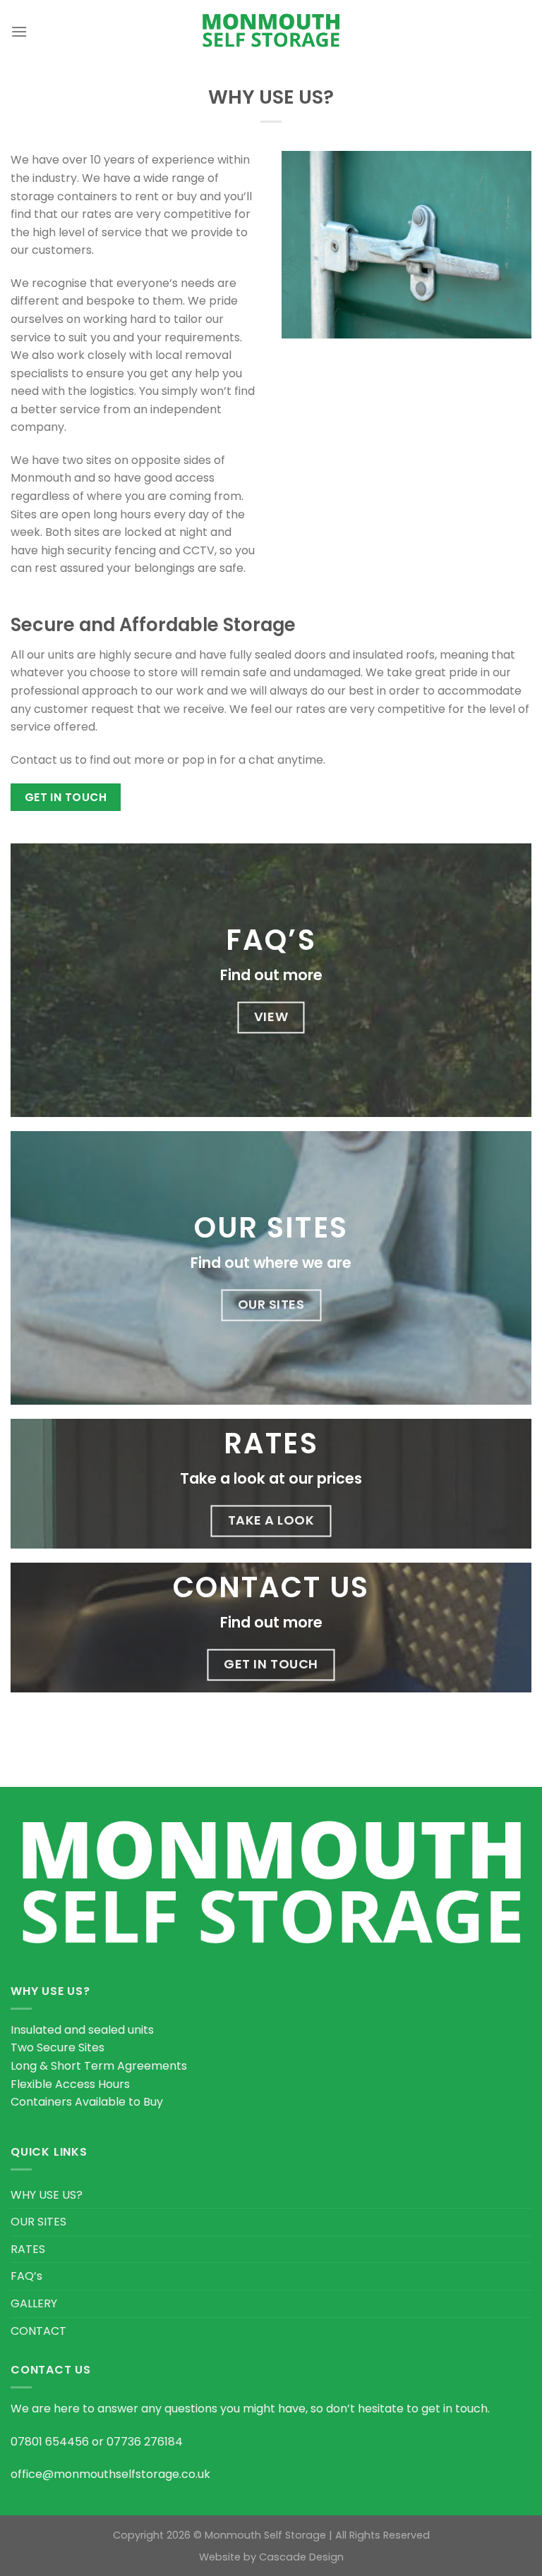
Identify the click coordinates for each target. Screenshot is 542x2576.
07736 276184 (145, 2442)
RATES (28, 2249)
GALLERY (34, 2303)
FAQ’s (26, 2276)
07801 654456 (50, 2442)
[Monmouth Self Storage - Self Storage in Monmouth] (271, 32)
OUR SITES (38, 2222)
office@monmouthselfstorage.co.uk (110, 2474)
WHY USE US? (47, 2195)
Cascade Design (301, 2557)
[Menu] (19, 31)
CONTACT (38, 2331)
